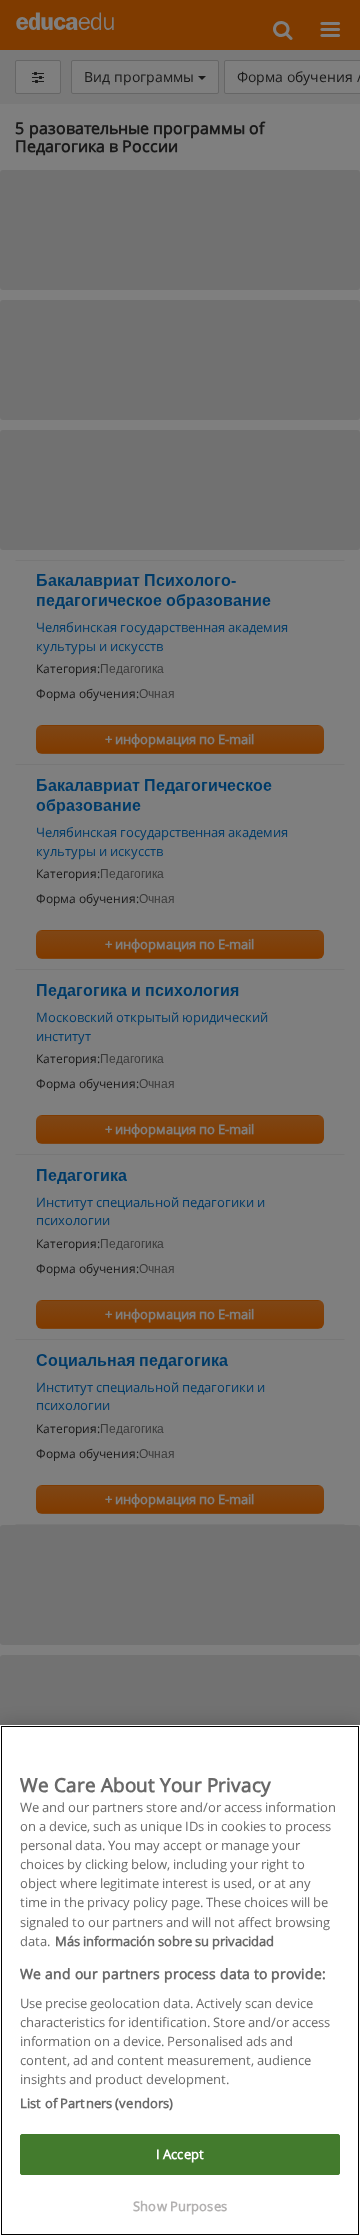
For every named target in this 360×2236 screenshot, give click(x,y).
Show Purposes (180, 2206)
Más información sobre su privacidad (164, 1941)
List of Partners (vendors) (96, 2103)
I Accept (180, 2154)
